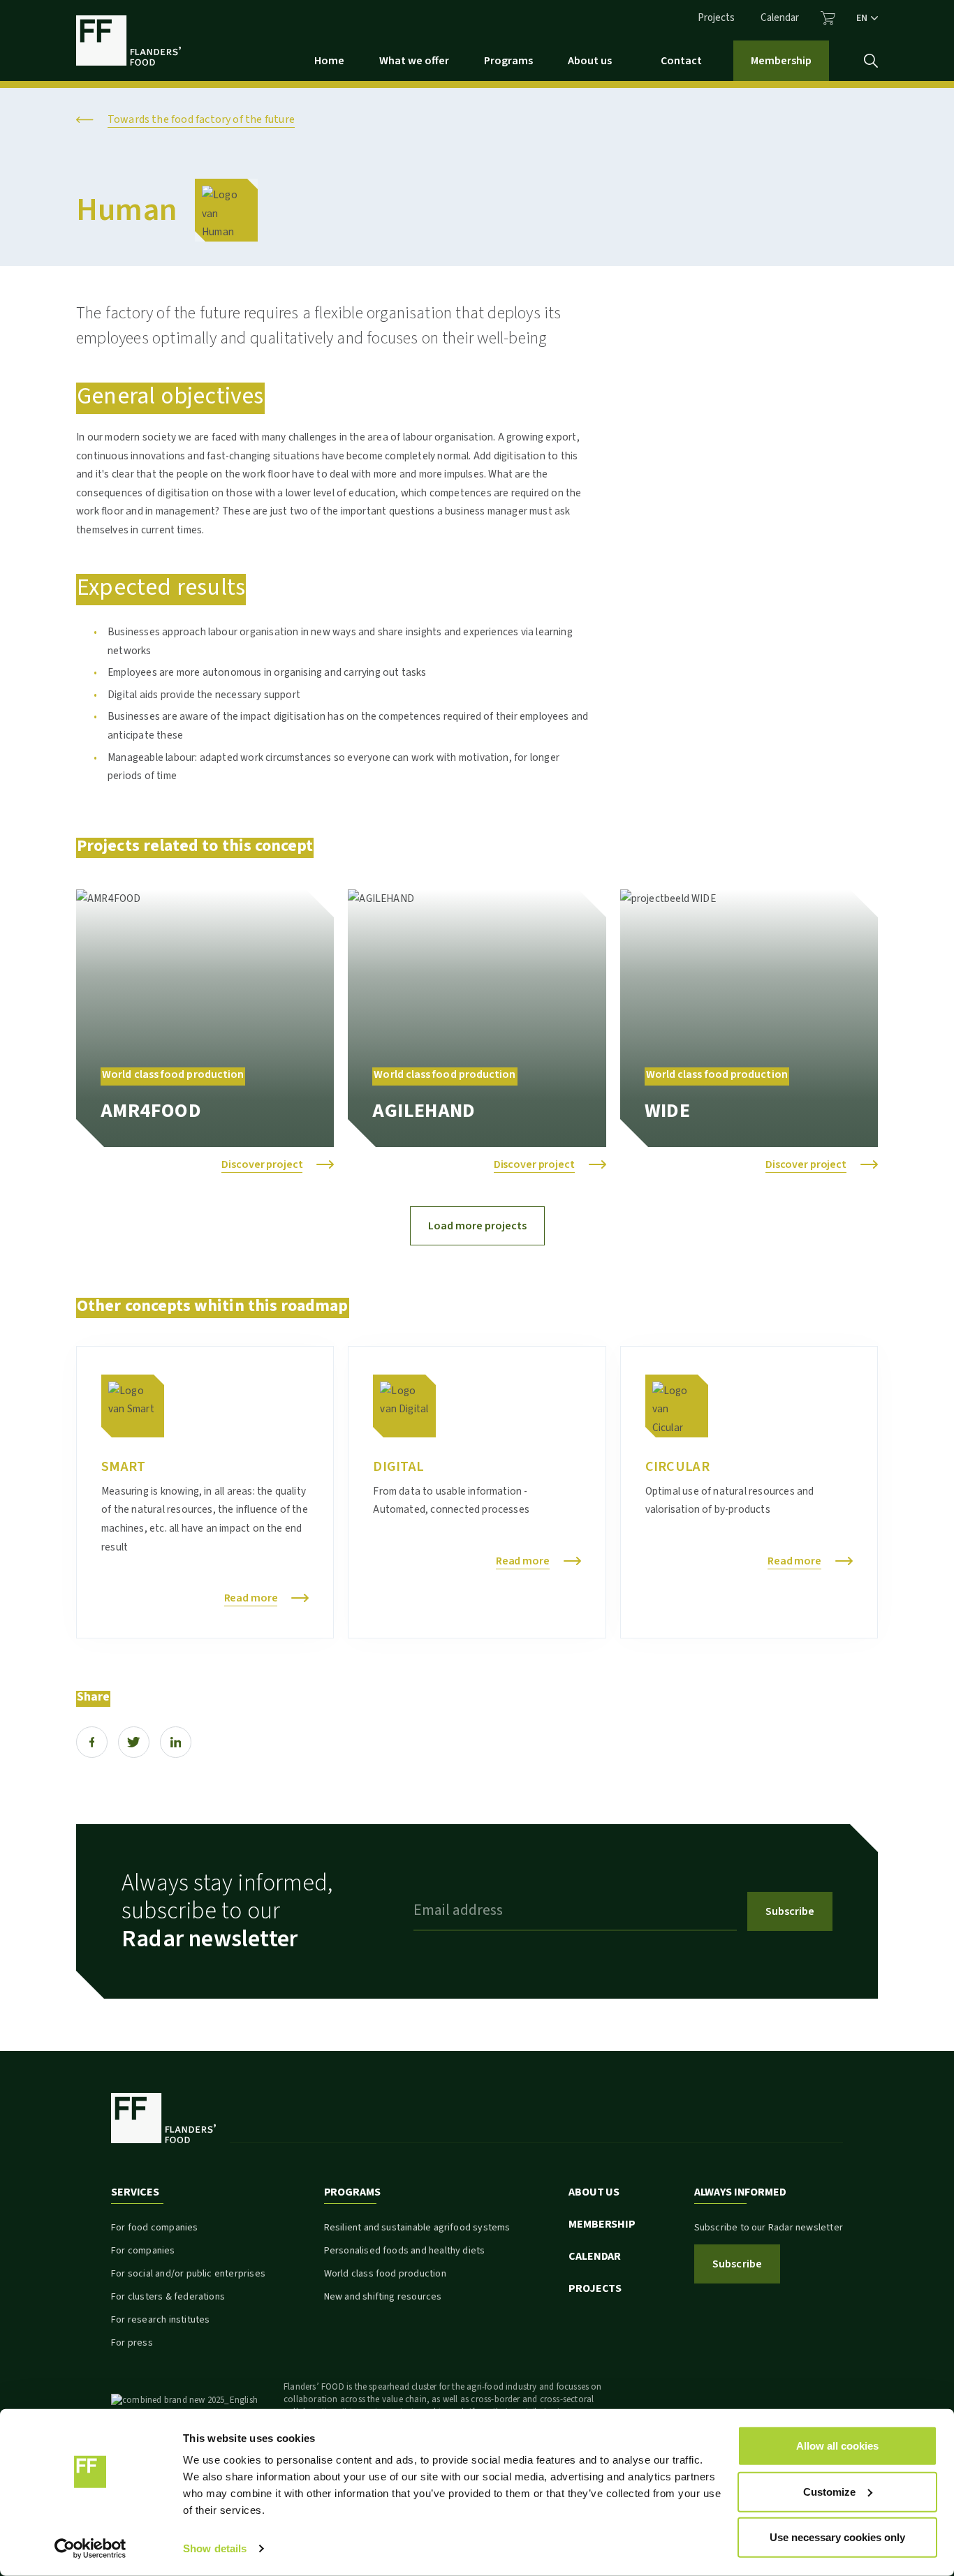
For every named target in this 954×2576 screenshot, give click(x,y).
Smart (123, 1467)
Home (329, 61)
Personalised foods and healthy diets (405, 2251)
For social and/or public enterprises (188, 2274)
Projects (716, 18)
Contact (681, 61)
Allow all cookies (837, 2446)
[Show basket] (828, 18)
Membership (781, 61)
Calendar (780, 18)
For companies (143, 2251)
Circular (677, 1467)
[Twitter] (134, 1742)
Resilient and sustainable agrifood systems (417, 2228)
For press (132, 2343)
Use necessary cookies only (837, 2537)
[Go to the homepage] (129, 40)
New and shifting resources (383, 2297)
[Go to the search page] (871, 61)
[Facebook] (92, 1742)
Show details (215, 2548)
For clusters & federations (168, 2297)
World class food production (385, 2274)
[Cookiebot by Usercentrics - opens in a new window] (90, 2549)
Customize (829, 2491)
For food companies (154, 2228)
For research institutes (160, 2320)
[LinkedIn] (176, 1742)
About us (590, 61)
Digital (398, 1467)
